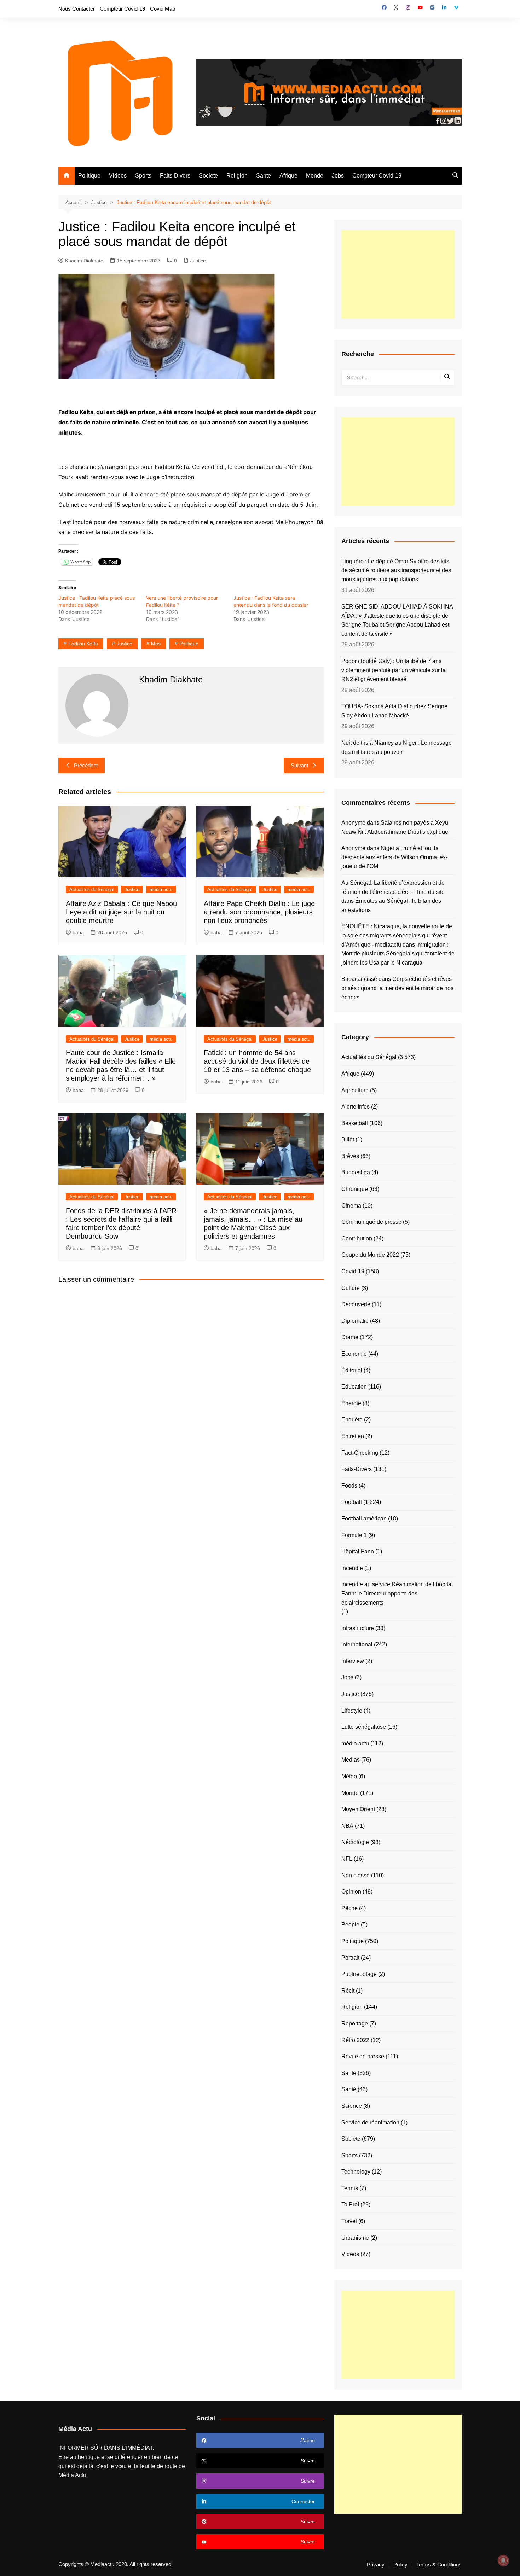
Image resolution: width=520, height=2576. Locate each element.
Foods (349, 1486)
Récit (348, 1991)
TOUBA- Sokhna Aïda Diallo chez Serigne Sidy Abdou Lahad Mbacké (394, 711)
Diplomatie (355, 1321)
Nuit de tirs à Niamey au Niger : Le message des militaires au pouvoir (397, 747)
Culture (351, 1288)
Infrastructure (358, 1628)
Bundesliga (356, 1172)
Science (352, 2106)
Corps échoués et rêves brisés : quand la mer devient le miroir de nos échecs (397, 988)
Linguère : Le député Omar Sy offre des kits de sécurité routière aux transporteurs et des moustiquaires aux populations (396, 570)
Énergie (351, 1403)
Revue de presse (363, 2056)
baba (78, 932)
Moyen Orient (358, 1809)
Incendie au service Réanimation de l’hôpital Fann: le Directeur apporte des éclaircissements (397, 1593)
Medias (351, 1760)
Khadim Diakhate (84, 261)
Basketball (355, 1123)
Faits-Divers (175, 176)
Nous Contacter (77, 9)
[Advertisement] (398, 274)
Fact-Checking (360, 1453)
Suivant (299, 765)
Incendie (352, 1568)
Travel (349, 2221)
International (357, 1644)
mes (156, 644)
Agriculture (355, 1090)
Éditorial (352, 1370)
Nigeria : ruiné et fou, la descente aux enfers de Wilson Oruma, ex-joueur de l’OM (394, 857)
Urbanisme (355, 2238)
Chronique (355, 1189)
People (350, 1924)
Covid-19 (353, 1271)
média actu (161, 889)
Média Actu (72, 2475)
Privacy (376, 2565)
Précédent (86, 765)
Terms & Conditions (439, 2565)
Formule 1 (354, 1535)
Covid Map (163, 9)
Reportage (355, 2023)
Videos (118, 176)
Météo (349, 1776)
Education (354, 1387)
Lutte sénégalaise (364, 1727)
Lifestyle (352, 1711)
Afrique (288, 176)
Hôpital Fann (358, 1551)
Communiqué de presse (371, 1222)
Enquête (352, 1420)
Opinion (351, 1892)
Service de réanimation (370, 2123)
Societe (208, 176)
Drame (350, 1337)
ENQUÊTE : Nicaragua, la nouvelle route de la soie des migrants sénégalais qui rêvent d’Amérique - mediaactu (397, 935)
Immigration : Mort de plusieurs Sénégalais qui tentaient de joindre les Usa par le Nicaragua (398, 954)
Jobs (338, 176)
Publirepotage (359, 1974)
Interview (353, 1661)
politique (189, 644)
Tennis (350, 2188)
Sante (264, 176)
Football (352, 1502)
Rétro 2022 (355, 2040)
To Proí (350, 2205)
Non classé (356, 1875)
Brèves (350, 1156)
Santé (349, 2089)
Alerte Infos (356, 1107)
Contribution (357, 1238)
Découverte (356, 1304)
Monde (315, 176)
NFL (347, 1859)
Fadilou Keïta (83, 644)
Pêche (349, 1908)
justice (125, 644)
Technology (356, 2172)
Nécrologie (355, 1842)
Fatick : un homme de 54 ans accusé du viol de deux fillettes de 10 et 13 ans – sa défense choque (257, 1061)
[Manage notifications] (503, 2560)
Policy (400, 2565)
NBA (347, 1826)
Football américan (364, 1519)
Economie (354, 1354)
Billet (348, 1139)
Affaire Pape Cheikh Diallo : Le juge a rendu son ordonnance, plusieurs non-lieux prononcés (259, 912)
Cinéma (351, 1206)
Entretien (353, 1436)
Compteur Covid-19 (122, 9)
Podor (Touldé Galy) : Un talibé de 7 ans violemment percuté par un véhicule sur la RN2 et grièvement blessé (394, 670)
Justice (198, 261)
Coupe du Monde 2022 (370, 1255)
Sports (143, 176)
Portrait (350, 1958)
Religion (237, 176)
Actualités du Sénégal (92, 889)
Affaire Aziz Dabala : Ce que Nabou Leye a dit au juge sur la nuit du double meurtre (121, 912)
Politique (89, 176)
